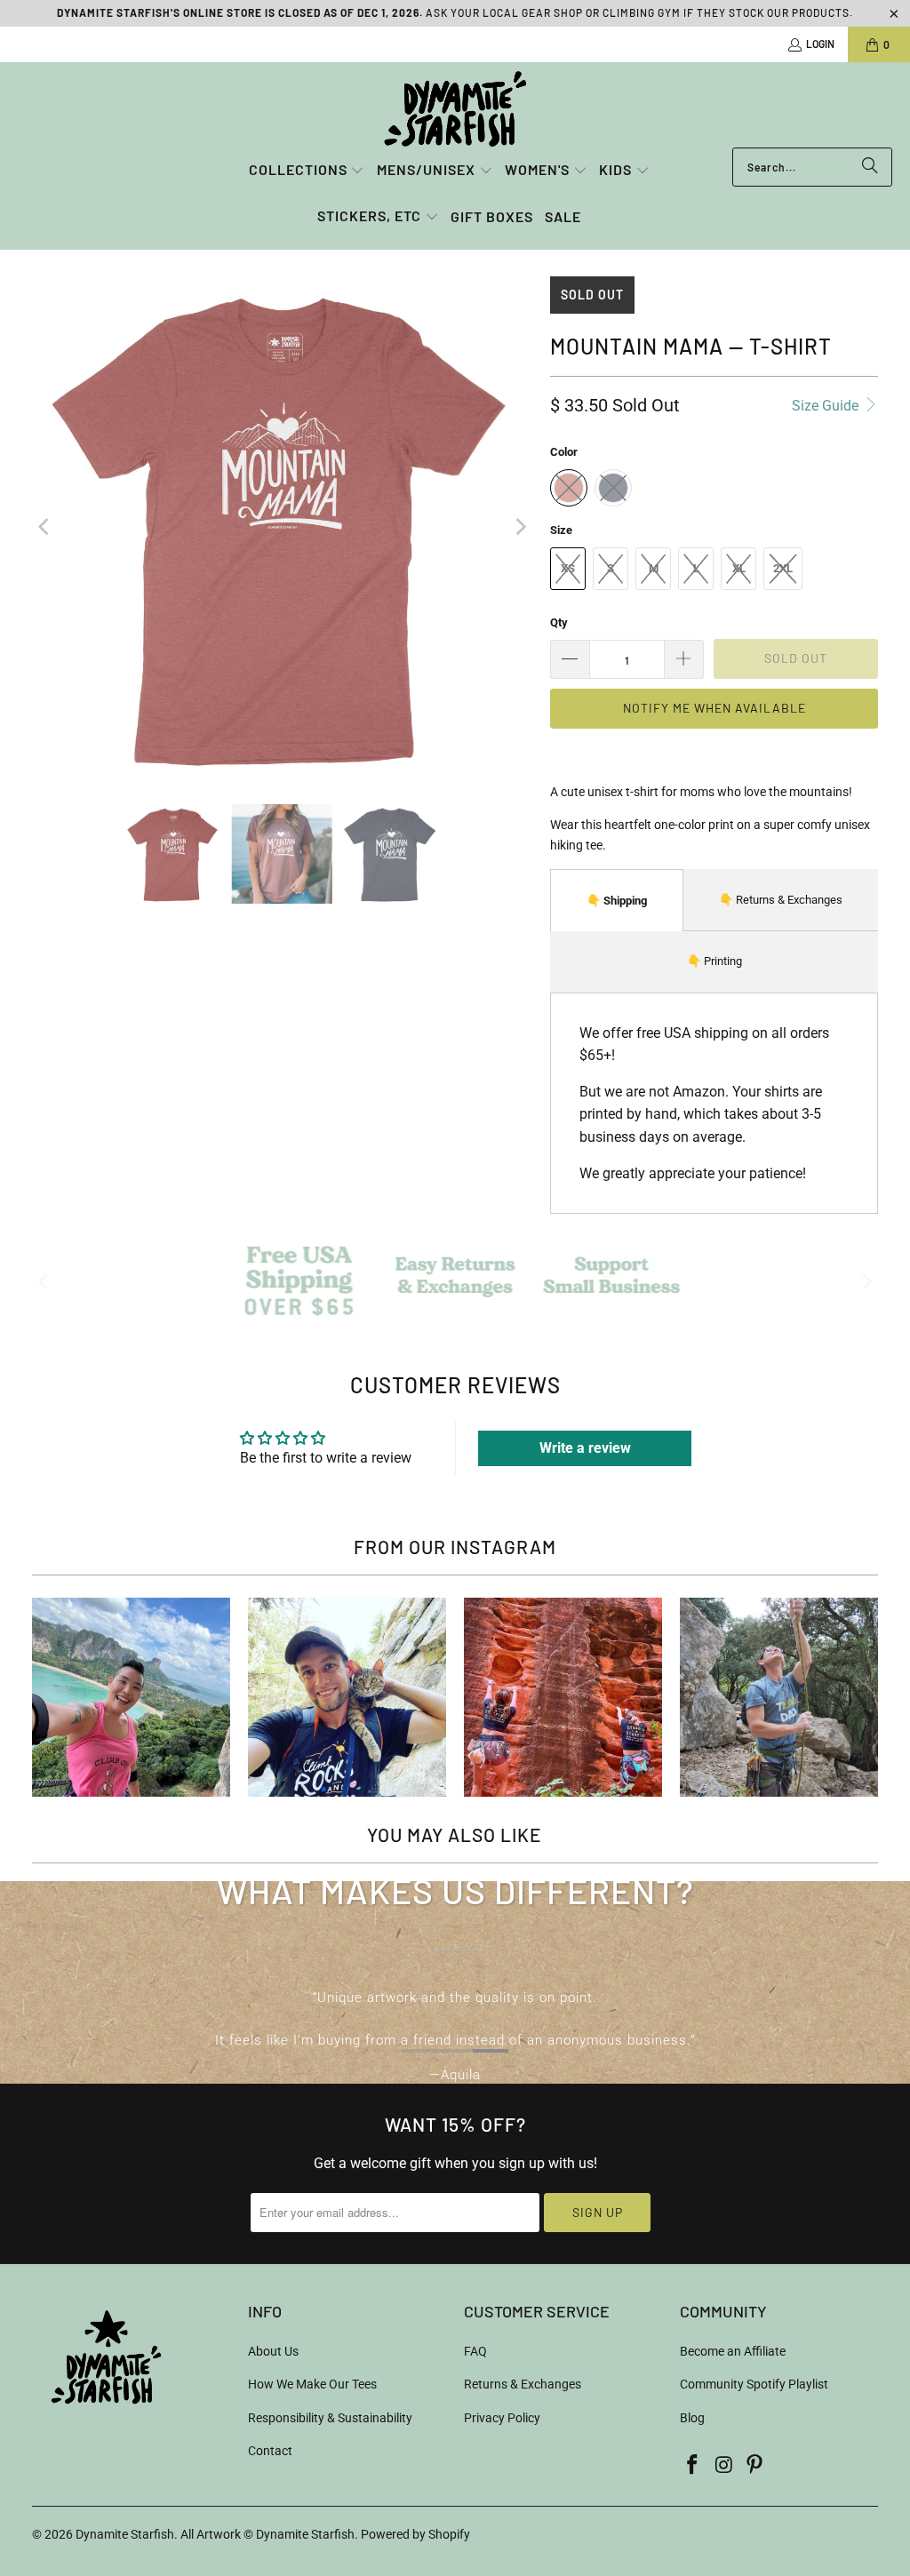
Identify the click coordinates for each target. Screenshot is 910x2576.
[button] (307, 171)
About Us (273, 2351)
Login (820, 44)
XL (739, 568)
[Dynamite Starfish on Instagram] (724, 2466)
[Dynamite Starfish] (455, 109)
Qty (559, 622)
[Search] (870, 167)
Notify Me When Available (714, 708)
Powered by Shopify (415, 2534)
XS (568, 568)
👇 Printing (714, 961)
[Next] (519, 527)
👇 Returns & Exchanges (781, 900)
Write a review (585, 1448)
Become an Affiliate (733, 2351)
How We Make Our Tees (312, 2384)
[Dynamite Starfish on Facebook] (693, 2466)
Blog (692, 2418)
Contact (270, 2451)
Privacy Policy (502, 2418)
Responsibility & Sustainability (330, 2418)
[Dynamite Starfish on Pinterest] (755, 2466)
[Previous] (45, 527)
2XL (783, 568)
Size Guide (827, 406)
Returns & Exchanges (523, 2384)
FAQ (475, 2351)
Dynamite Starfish (125, 2534)
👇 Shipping (617, 901)
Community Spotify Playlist (754, 2384)
